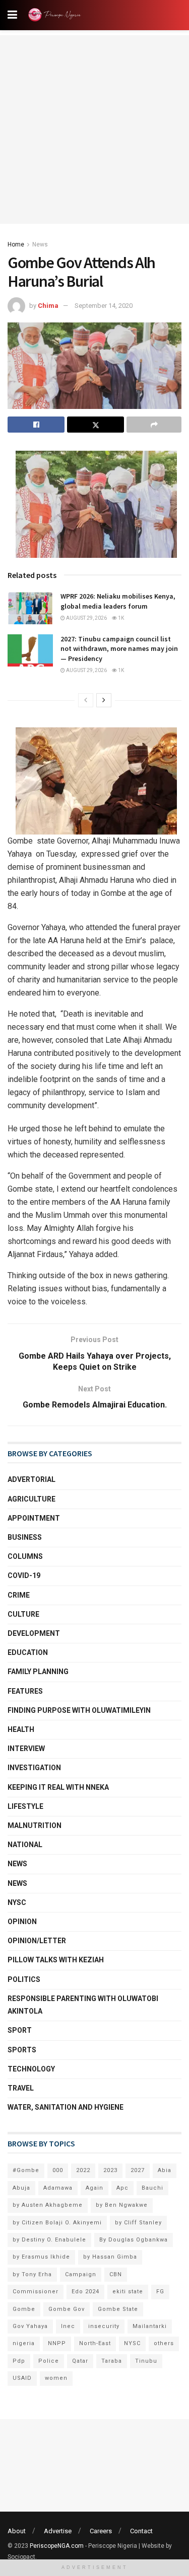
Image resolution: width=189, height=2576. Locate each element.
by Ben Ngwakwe (122, 2205)
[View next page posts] (104, 700)
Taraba (112, 2361)
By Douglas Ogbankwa (134, 2240)
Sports (22, 2050)
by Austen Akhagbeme (48, 2205)
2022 (83, 2170)
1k (120, 618)
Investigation (34, 1768)
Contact (141, 2531)
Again (94, 2188)
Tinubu (146, 2361)
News (40, 244)
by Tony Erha (32, 2274)
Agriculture (31, 1499)
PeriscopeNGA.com (57, 2546)
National (25, 1845)
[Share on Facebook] (36, 425)
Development (34, 1633)
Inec (68, 2326)
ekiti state (128, 2292)
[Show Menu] (12, 15)
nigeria (24, 2343)
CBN (116, 2274)
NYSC (17, 1902)
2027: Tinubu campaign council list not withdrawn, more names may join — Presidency (119, 649)
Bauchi (152, 2188)
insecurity (104, 2326)
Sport (20, 2030)
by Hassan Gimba (110, 2257)
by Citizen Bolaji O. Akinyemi (57, 2223)
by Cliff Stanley (138, 2223)
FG (160, 2292)
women (56, 2378)
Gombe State (118, 2309)
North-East (95, 2343)
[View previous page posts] (86, 700)
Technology (31, 2069)
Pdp (19, 2361)
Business (25, 1537)
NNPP (57, 2343)
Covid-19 (24, 1575)
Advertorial (31, 1479)
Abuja (21, 2188)
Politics (24, 1979)
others (164, 2343)
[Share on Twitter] (96, 425)
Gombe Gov (67, 2309)
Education (28, 1652)
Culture (23, 1614)
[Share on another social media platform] (154, 425)
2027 (138, 2170)
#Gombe (26, 2170)
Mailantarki (150, 2326)
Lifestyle (25, 1806)
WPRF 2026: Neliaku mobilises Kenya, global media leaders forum (118, 601)
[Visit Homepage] (56, 15)
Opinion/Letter (37, 1941)
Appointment (34, 1518)
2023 (110, 2170)
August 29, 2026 (86, 618)
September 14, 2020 (104, 306)
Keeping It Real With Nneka (58, 1787)
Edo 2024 (85, 2292)
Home (16, 244)
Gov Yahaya (30, 2326)
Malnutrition (35, 1825)
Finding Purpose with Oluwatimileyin (79, 1710)
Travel (21, 2088)
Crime (19, 1595)
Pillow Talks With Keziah (56, 1960)
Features (25, 1691)
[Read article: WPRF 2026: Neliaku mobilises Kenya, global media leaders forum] (30, 608)
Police (49, 2361)
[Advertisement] (94, 130)
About (17, 2531)
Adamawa (58, 2188)
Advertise (58, 2531)
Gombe (24, 2309)
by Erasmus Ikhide (41, 2257)
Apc (122, 2188)
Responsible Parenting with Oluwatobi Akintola (83, 2005)
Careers (101, 2531)
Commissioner (36, 2292)
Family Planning (38, 1672)
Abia (165, 2170)
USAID (22, 2378)
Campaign (81, 2274)
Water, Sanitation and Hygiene (66, 2107)
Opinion (22, 1922)
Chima (48, 306)
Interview (26, 1749)
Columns (25, 1556)
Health (21, 1729)
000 (58, 2170)
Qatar (80, 2361)
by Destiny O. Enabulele (49, 2240)
